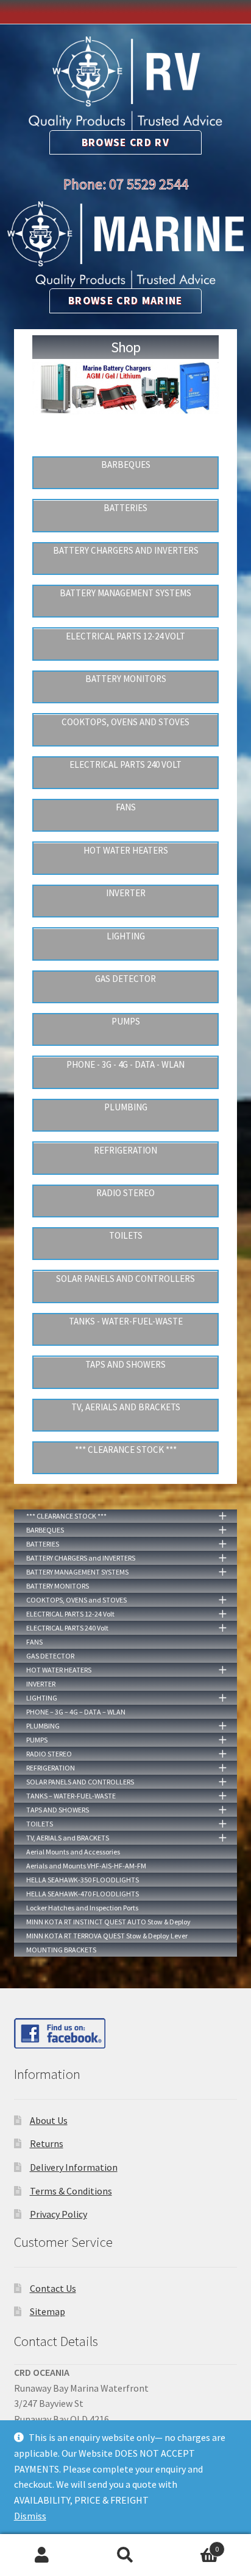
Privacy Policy (58, 2214)
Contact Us (53, 2288)
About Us (49, 2120)
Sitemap (48, 2311)
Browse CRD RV (125, 142)
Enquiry (193, 2545)
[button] (45, 419)
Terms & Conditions (71, 2191)
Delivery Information (74, 2167)
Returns (47, 2143)
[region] (126, 402)
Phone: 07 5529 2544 (126, 184)
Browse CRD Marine (125, 301)
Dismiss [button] (30, 2516)
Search (125, 2555)
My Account (42, 2555)
